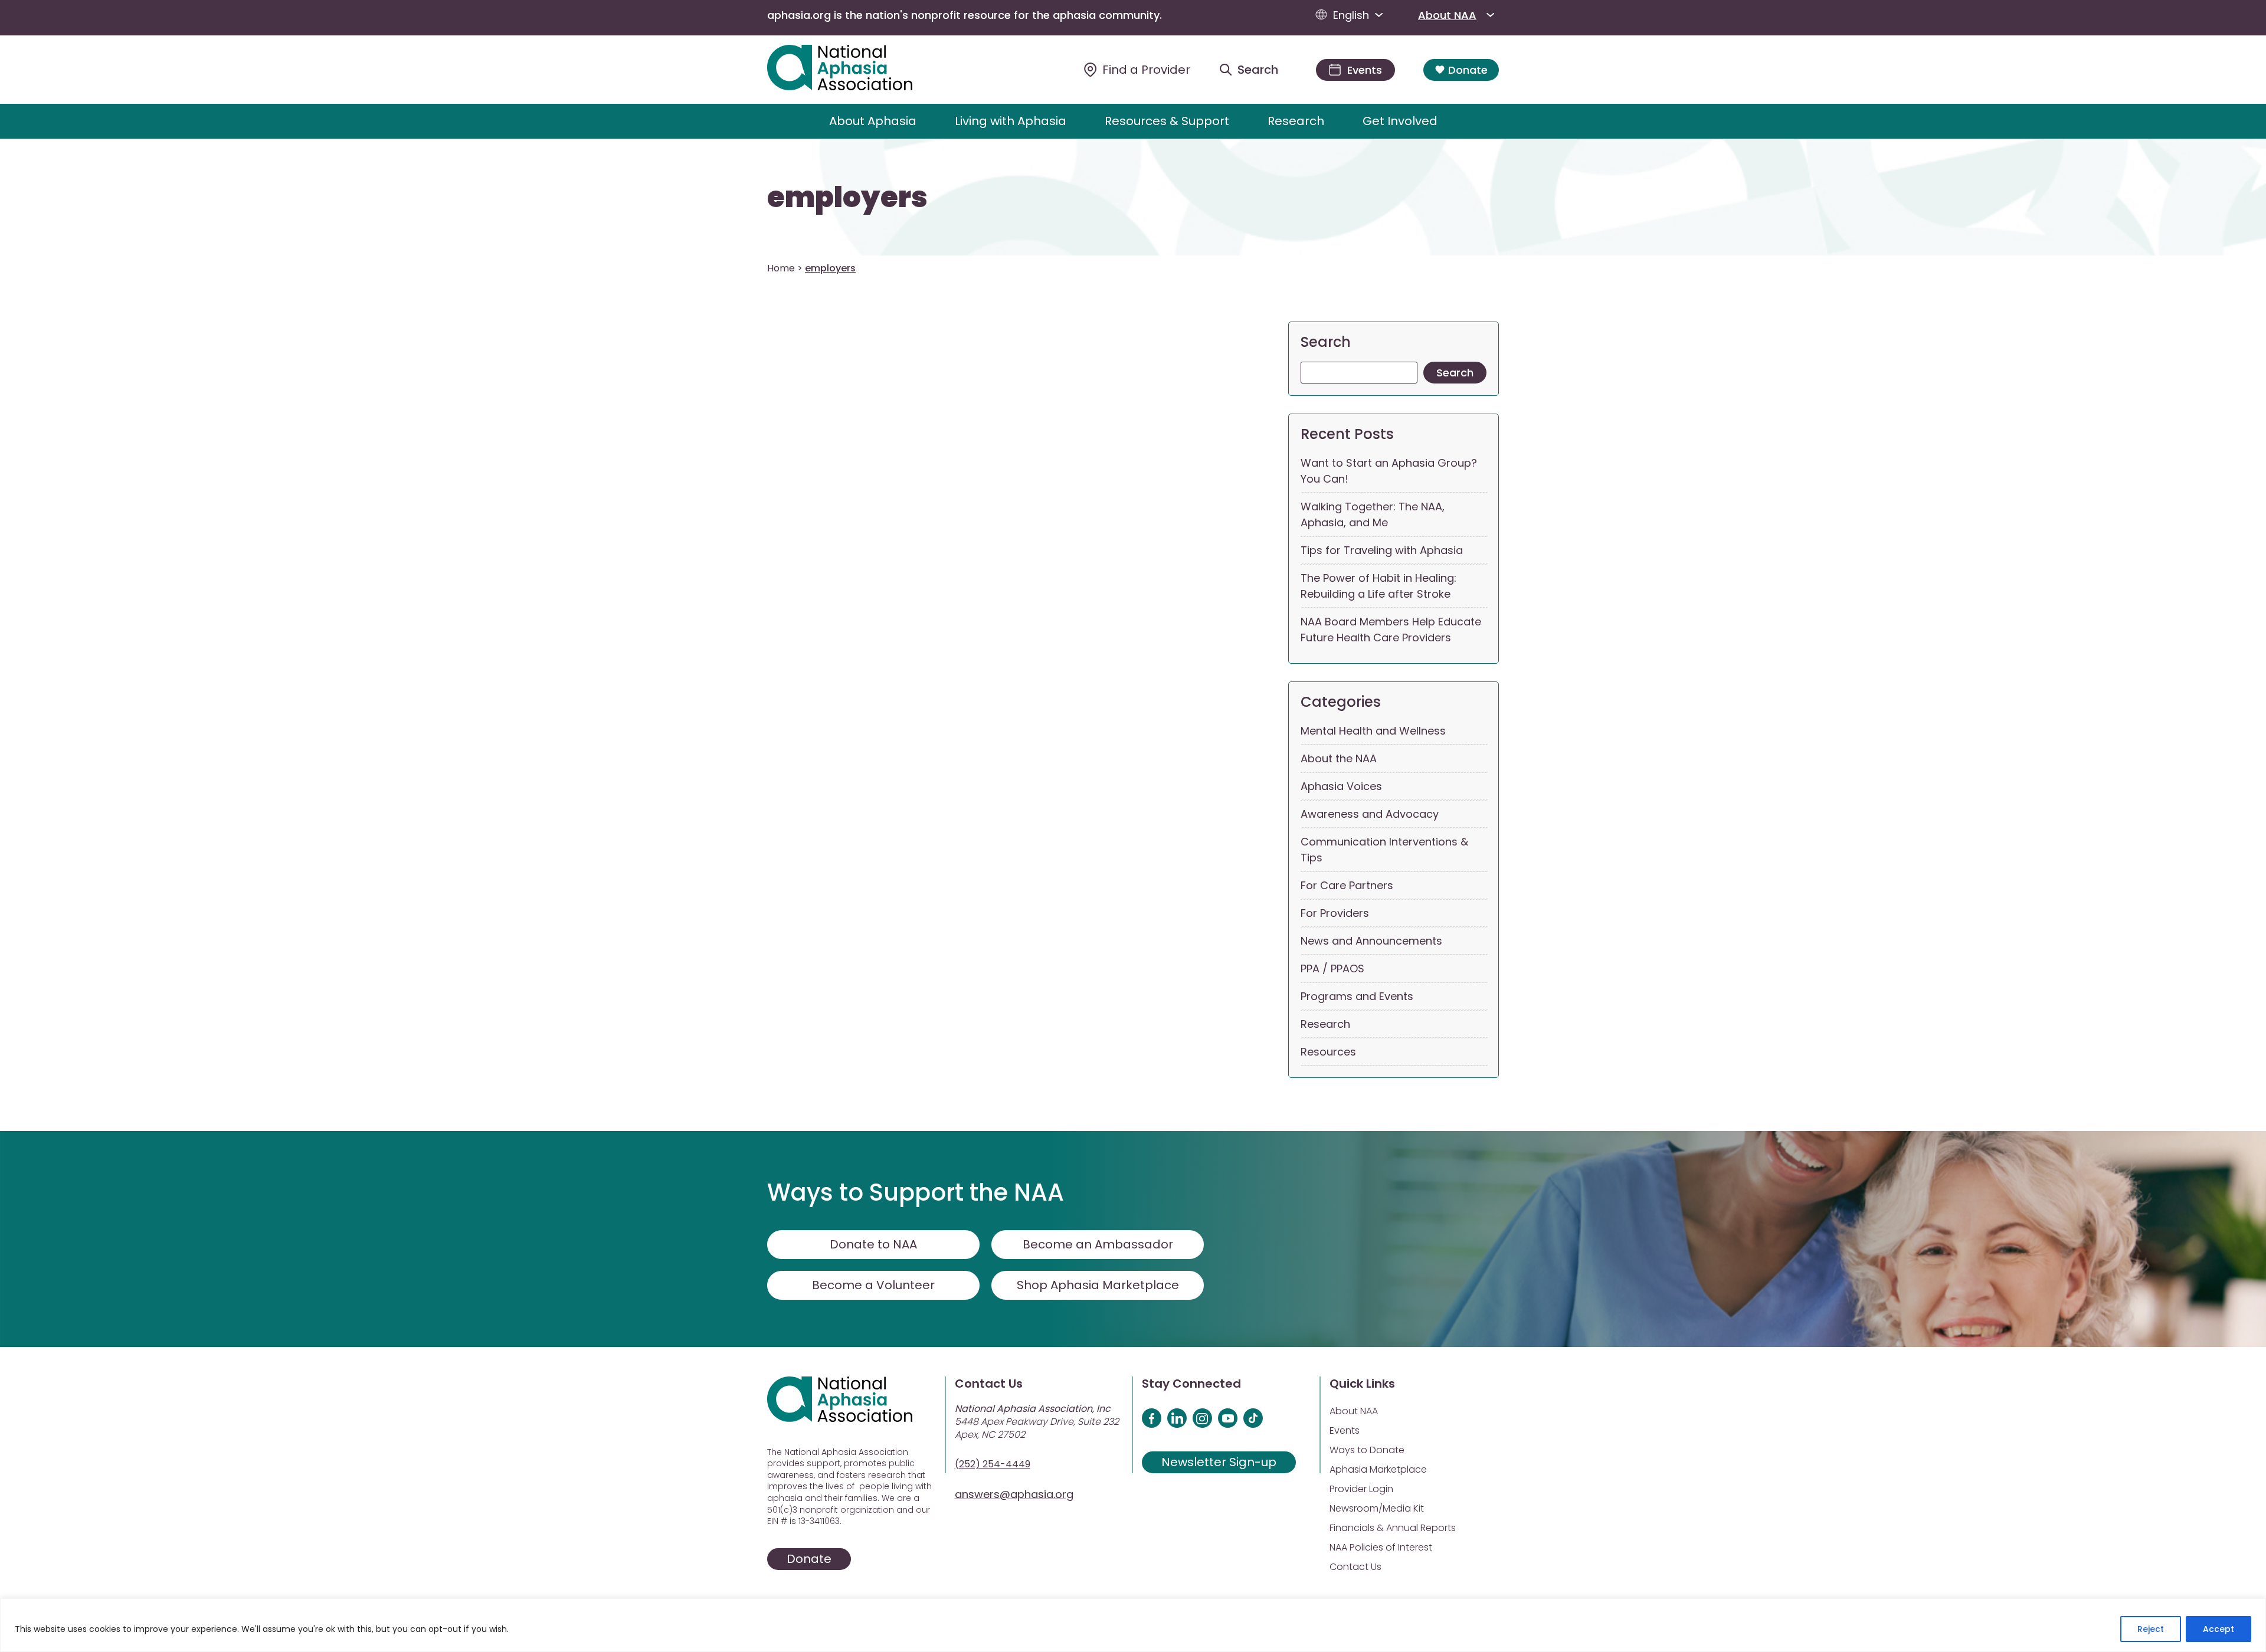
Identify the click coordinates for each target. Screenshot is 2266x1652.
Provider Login (1361, 1489)
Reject (2151, 1629)
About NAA (1447, 15)
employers (847, 198)
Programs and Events (1357, 996)
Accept (2218, 1629)
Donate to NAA (873, 1244)
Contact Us (1355, 1567)
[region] (1133, 1625)
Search (1326, 342)
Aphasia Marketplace (1378, 1469)
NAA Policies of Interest (1381, 1547)
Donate (1468, 70)
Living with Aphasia (1011, 121)
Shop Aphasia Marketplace (1098, 1285)
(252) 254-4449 (993, 1464)
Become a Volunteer (873, 1285)
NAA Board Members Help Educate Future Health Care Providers (1391, 630)
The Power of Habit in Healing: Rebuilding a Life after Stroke (1378, 586)
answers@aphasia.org (1014, 1494)
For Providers (1335, 913)
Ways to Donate (1367, 1450)
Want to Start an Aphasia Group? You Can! (1389, 471)
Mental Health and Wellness (1373, 731)
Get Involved (1400, 121)
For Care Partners (1347, 885)
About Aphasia (873, 121)
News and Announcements (1371, 941)
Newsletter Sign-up (1219, 1462)
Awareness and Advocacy (1370, 814)
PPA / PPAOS (1332, 968)
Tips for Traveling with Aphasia (1382, 550)
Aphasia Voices (1341, 786)
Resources (1328, 1052)
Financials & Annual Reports (1393, 1528)
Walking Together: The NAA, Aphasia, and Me (1373, 514)
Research (1296, 121)
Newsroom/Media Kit (1377, 1508)
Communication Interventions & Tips (1384, 850)
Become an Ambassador (1098, 1244)
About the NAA (1339, 758)
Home (781, 268)
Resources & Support (1167, 121)
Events (1345, 1430)
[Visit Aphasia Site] (854, 70)
